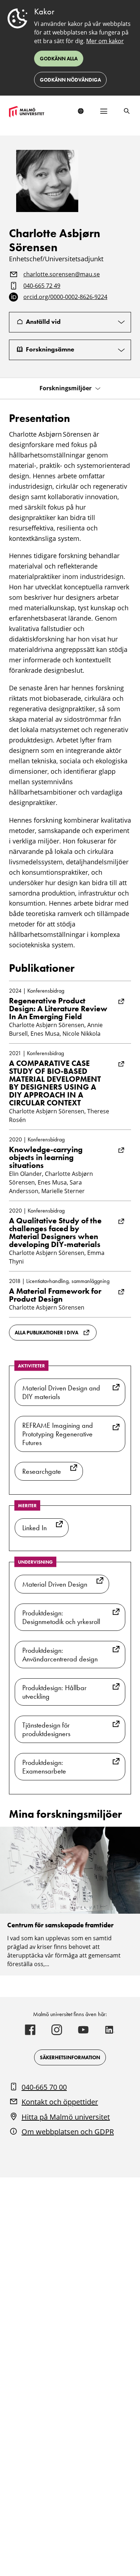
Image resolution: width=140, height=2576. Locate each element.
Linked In (34, 1528)
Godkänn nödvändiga (70, 80)
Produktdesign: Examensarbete (44, 1767)
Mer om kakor (105, 41)
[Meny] (104, 111)
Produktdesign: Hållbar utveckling (54, 1692)
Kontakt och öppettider (60, 2102)
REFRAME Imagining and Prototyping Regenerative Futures (58, 1434)
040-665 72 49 (42, 286)
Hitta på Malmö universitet (66, 2117)
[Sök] (127, 111)
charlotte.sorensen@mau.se (62, 275)
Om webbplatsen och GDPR (68, 2132)
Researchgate (42, 1471)
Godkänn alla (59, 59)
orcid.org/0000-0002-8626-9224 (65, 297)
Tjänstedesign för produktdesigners (46, 1729)
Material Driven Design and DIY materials (61, 1392)
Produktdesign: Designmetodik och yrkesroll (61, 1617)
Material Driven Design (55, 1584)
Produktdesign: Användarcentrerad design (60, 1655)
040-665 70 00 (44, 2087)
